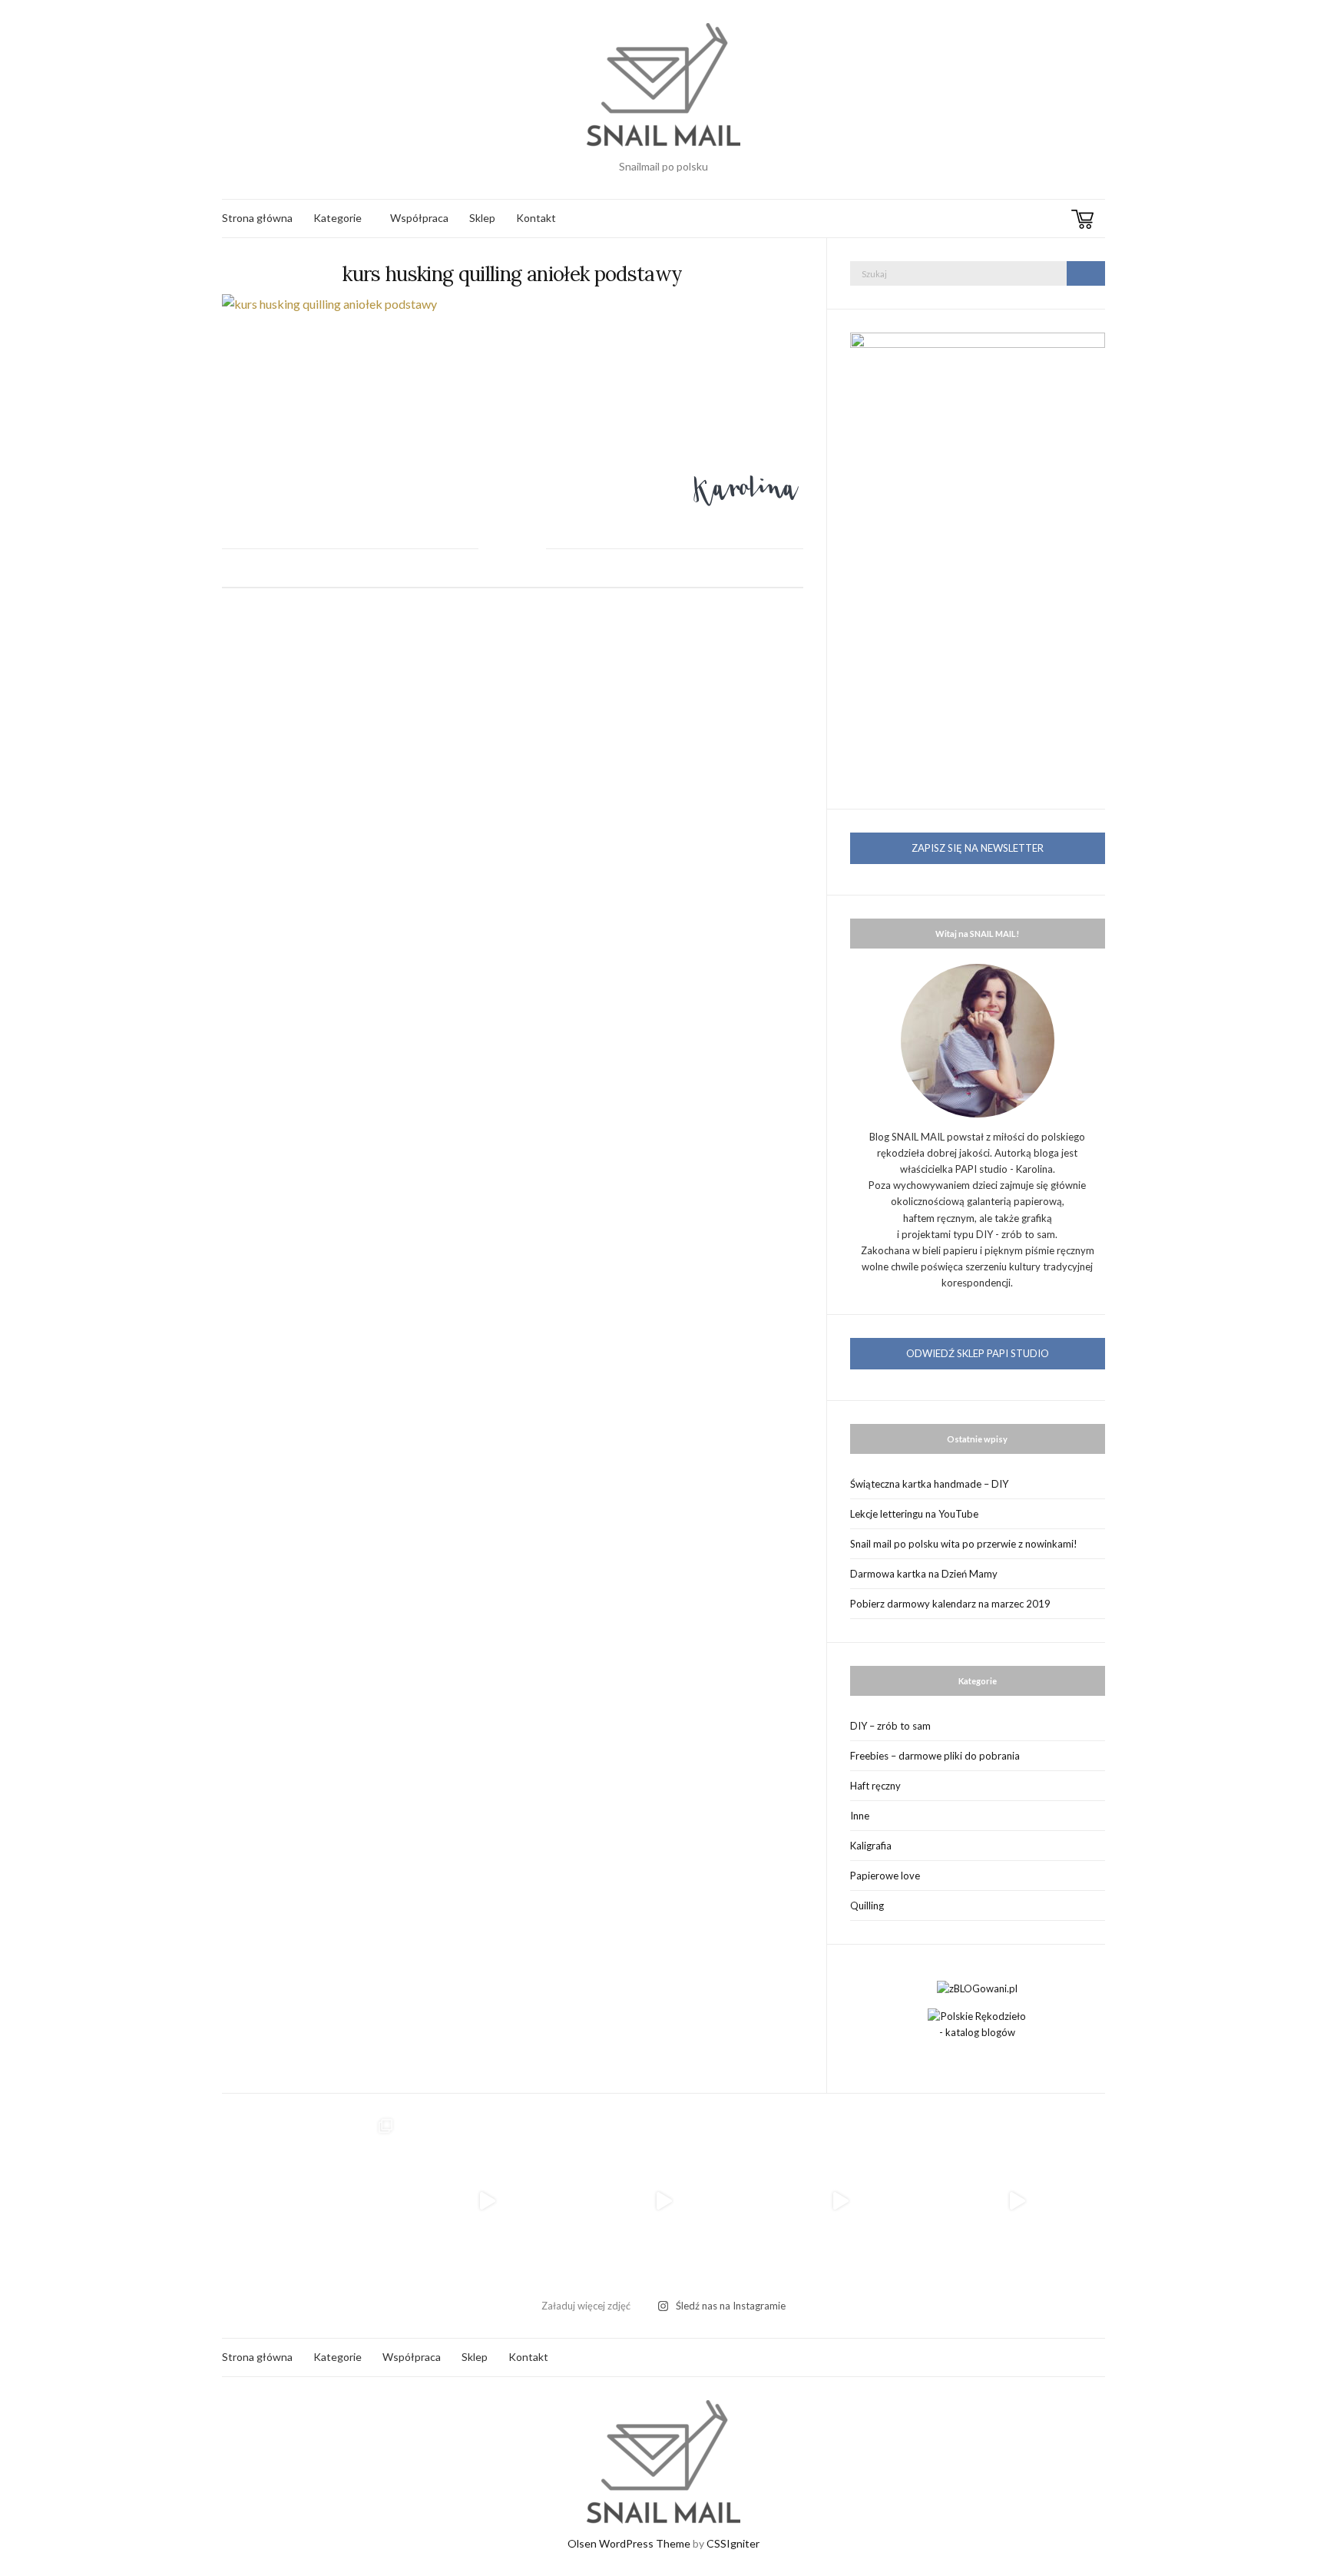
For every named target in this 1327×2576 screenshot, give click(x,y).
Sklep (482, 218)
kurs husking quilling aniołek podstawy (512, 274)
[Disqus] (513, 823)
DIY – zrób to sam (890, 1726)
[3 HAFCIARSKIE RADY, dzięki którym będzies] (663, 2201)
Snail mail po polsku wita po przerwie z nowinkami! (964, 1544)
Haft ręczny (875, 1786)
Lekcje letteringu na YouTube (914, 1514)
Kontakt (536, 218)
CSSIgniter (733, 2543)
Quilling (867, 1906)
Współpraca (419, 218)
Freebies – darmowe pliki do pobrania (935, 1756)
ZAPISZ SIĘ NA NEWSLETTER (978, 848)
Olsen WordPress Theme (629, 2543)
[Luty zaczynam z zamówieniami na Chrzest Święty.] (1017, 2201)
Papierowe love (885, 1876)
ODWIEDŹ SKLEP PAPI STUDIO (978, 1353)
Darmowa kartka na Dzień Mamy (924, 1574)
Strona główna (257, 218)
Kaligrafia (871, 1846)
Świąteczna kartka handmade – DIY (929, 1484)
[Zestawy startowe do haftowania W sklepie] (840, 2201)
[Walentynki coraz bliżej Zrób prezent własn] (487, 2201)
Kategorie (338, 218)
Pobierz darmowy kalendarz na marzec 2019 (950, 1604)
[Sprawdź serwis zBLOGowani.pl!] (977, 1987)
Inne (860, 1816)
